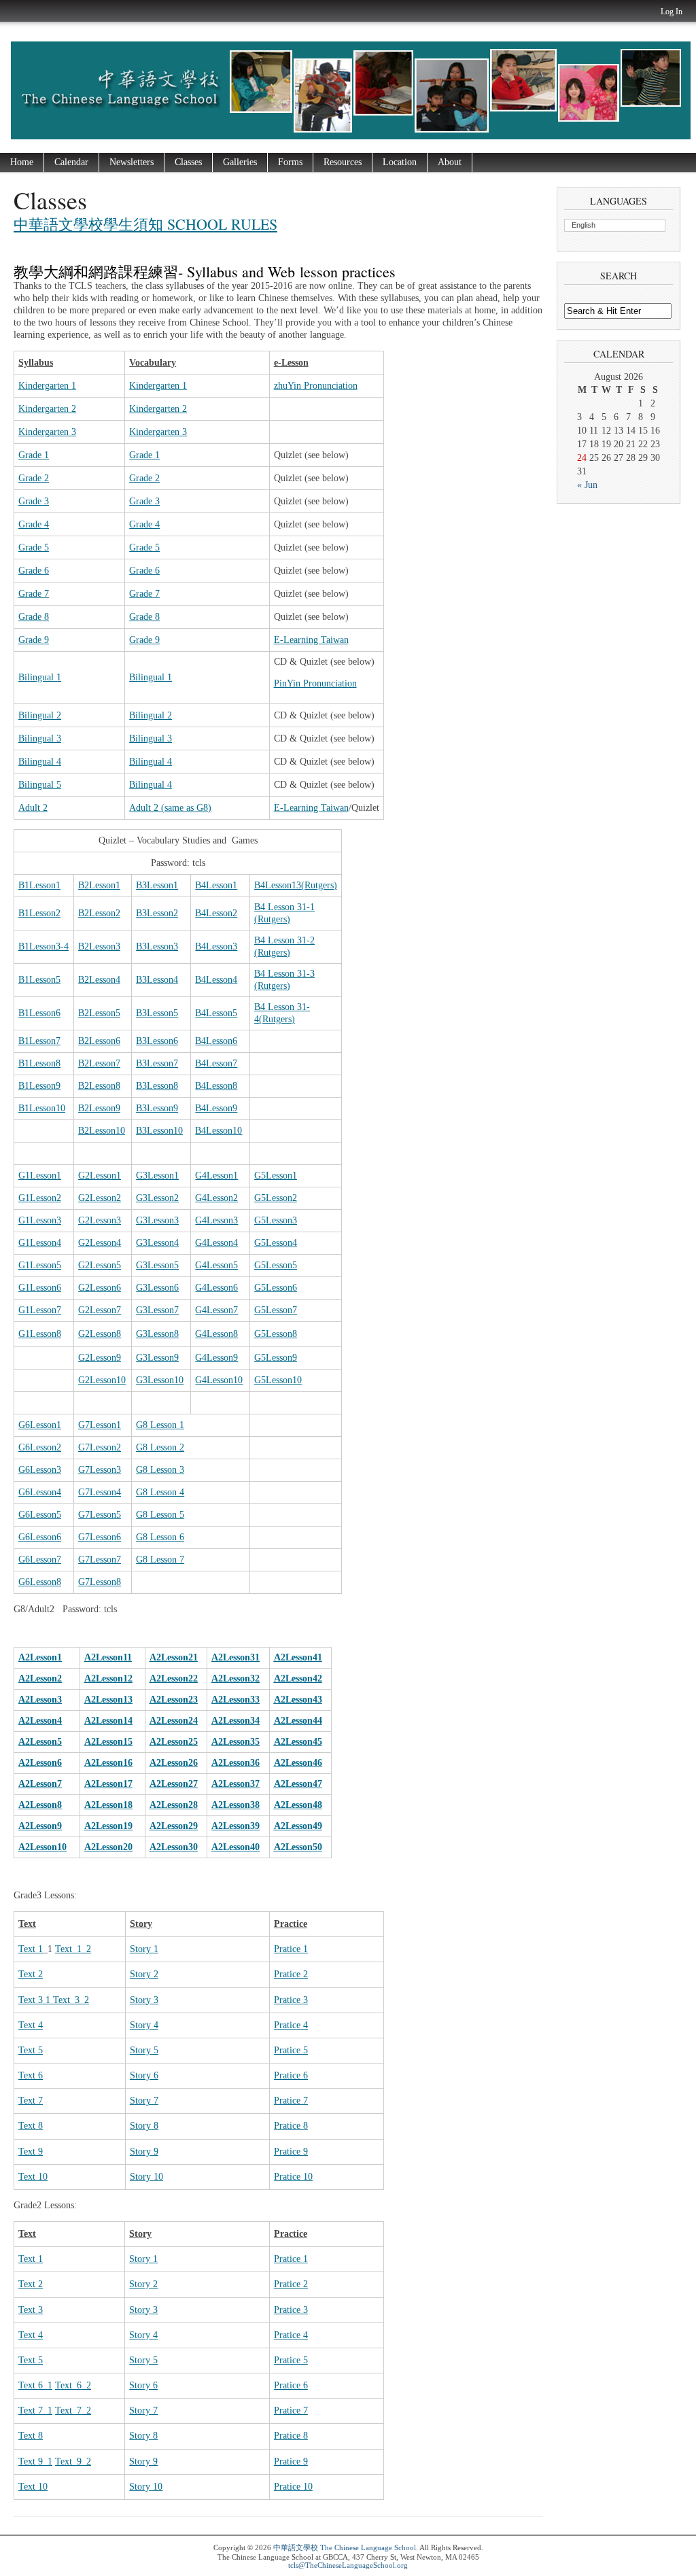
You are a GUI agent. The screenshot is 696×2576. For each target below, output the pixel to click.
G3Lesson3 (157, 1220)
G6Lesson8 (40, 1582)
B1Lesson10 (42, 1108)
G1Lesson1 (40, 1176)
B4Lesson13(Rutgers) (296, 885)
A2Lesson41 (298, 1657)
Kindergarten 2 (47, 409)
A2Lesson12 (108, 1678)
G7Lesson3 (100, 1470)
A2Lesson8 (40, 1805)
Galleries (240, 162)
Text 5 (31, 2050)
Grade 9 (34, 640)
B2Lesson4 (99, 980)
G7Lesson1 (100, 1425)
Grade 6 (34, 571)
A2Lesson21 (174, 1657)
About (450, 162)
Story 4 (144, 2025)
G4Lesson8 (216, 1334)
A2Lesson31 (236, 1657)
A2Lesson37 (236, 1784)
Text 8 (31, 2126)
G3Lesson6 (157, 1288)
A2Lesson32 (236, 1678)
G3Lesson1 (157, 1176)
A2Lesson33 (236, 1700)
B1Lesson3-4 (43, 946)
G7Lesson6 (100, 1537)
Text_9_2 (73, 2461)
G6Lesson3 (40, 1470)
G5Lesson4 (276, 1243)
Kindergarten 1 (47, 386)
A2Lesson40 (236, 1847)
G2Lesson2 (100, 1198)
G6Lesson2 (40, 1447)
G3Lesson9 (157, 1358)
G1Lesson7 (40, 1310)
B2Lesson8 (99, 1086)
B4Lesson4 (216, 980)
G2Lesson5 (100, 1265)
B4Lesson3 (216, 946)
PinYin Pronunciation (315, 683)
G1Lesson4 (40, 1243)
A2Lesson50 (298, 1847)
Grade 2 (34, 478)
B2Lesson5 (99, 1013)
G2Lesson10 (102, 1380)
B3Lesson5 (157, 1013)
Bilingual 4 (40, 762)
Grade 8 (34, 617)
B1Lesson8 (39, 1063)
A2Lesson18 (108, 1805)
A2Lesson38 (236, 1805)
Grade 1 (34, 455)
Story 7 (144, 2101)
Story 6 (144, 2075)
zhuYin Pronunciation (316, 386)
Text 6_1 (35, 2385)
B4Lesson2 (216, 913)
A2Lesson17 (108, 1784)
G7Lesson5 (100, 1515)
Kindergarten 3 (47, 432)
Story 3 (144, 2000)
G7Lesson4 (100, 1492)
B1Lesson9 (39, 1086)
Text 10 (33, 2177)
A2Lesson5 (40, 1742)
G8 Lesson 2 (160, 1447)
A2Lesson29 (174, 1826)
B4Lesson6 (216, 1041)
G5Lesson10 (278, 1380)
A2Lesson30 (174, 1847)
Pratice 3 (291, 2000)
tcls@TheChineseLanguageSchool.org (348, 2565)
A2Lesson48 (298, 1805)
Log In (672, 12)
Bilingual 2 (40, 715)
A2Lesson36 (236, 1763)
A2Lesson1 (40, 1657)
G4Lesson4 (216, 1243)
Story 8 (144, 2126)
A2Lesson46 (298, 1763)
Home (22, 162)
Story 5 (144, 2050)
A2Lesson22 (174, 1678)
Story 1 (144, 1949)
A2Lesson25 (174, 1742)
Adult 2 (33, 808)
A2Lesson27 (174, 1784)
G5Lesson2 (276, 1198)
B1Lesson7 (39, 1041)
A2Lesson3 (40, 1700)
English (584, 225)
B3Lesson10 (159, 1131)
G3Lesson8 (157, 1334)
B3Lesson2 (157, 913)
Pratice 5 (291, 2050)
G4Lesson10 (219, 1380)
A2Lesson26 (174, 1763)
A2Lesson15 (108, 1742)
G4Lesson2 (216, 1198)
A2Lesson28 (174, 1805)
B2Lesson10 (102, 1131)
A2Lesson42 (298, 1678)
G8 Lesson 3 (160, 1470)
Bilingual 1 (40, 677)
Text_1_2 (73, 1949)
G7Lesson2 (100, 1447)
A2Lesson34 (236, 1721)
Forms (290, 162)
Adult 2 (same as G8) (170, 808)
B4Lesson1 (216, 885)
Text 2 (31, 1974)
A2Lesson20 (108, 1847)
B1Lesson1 (39, 885)
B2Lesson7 (99, 1063)
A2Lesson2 (40, 1678)
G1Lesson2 (40, 1198)
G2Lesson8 (100, 1334)
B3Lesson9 (157, 1108)
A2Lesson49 (298, 1826)
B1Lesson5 (39, 980)
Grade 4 (34, 524)
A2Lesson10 (42, 1847)
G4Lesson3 (216, 1220)
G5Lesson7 (276, 1310)
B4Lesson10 (219, 1131)
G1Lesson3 (40, 1220)
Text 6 (31, 2075)
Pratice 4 (291, 2025)
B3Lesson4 (157, 980)
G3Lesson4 (157, 1243)
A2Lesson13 (108, 1700)
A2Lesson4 (40, 1721)
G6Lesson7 (40, 1560)
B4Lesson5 (216, 1013)
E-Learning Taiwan (311, 640)
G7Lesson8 (100, 1582)
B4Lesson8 (216, 1086)
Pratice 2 (291, 1974)
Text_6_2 (73, 2385)
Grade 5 (34, 547)
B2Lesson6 (99, 1041)
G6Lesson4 (40, 1492)
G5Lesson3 (276, 1220)
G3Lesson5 (157, 1265)
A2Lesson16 (108, 1763)
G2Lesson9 (100, 1358)
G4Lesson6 (216, 1288)
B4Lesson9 (216, 1108)
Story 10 (146, 2177)
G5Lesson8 (276, 1334)
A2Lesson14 (108, 1721)
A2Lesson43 (298, 1700)
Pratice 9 (291, 2152)
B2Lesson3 (99, 946)
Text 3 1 (36, 2000)
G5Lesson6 (276, 1288)
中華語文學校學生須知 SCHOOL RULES (145, 224)
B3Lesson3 (157, 946)
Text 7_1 (35, 2410)
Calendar (71, 162)
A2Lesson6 (40, 1763)
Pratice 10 (293, 2177)
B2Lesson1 (99, 885)
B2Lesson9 (99, 1108)
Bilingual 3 (40, 738)
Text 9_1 (35, 2461)
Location (400, 162)
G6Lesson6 (40, 1537)
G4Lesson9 (216, 1358)
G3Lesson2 (157, 1198)
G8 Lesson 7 (160, 1560)
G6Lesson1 (40, 1425)
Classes (188, 162)
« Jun (587, 485)
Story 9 (144, 2152)
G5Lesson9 (276, 1358)
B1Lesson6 (39, 1013)
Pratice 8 (291, 2126)
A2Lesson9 (40, 1826)
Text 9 (31, 2152)
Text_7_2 (73, 2410)
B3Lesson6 (157, 1041)
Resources (343, 162)
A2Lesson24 (174, 1721)
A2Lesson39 (236, 1826)
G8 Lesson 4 (160, 1492)
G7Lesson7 (100, 1560)
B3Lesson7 (157, 1063)
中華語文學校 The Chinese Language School (345, 2547)
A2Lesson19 (108, 1826)
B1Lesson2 (39, 913)
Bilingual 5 (40, 785)
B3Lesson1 (157, 885)
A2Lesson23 (174, 1700)
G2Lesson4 (100, 1243)
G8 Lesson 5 (160, 1515)
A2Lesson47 (298, 1784)
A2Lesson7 (40, 1784)
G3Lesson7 (157, 1310)
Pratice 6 (291, 2075)
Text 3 (31, 2310)
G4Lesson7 (216, 1310)
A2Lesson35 (236, 1742)
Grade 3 (34, 501)
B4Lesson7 (216, 1063)
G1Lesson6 (40, 1288)
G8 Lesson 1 (160, 1425)
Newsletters (132, 162)
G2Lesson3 (100, 1220)
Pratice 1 (291, 1949)
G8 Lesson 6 (160, 1537)
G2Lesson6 (100, 1288)
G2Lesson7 (100, 1310)
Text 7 (31, 2101)
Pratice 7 (291, 2101)
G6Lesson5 (40, 1515)
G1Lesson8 (40, 1334)
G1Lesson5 (40, 1265)
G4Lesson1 (216, 1176)
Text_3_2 (71, 2000)
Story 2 (144, 1974)
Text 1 (31, 1949)
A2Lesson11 (108, 1657)
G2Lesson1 (100, 1176)
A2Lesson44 (298, 1721)
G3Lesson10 (160, 1380)
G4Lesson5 (216, 1265)
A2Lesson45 (298, 1742)
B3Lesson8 (157, 1086)
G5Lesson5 (276, 1265)
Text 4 (31, 2025)
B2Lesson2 (99, 913)
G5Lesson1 (276, 1176)
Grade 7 (34, 594)
